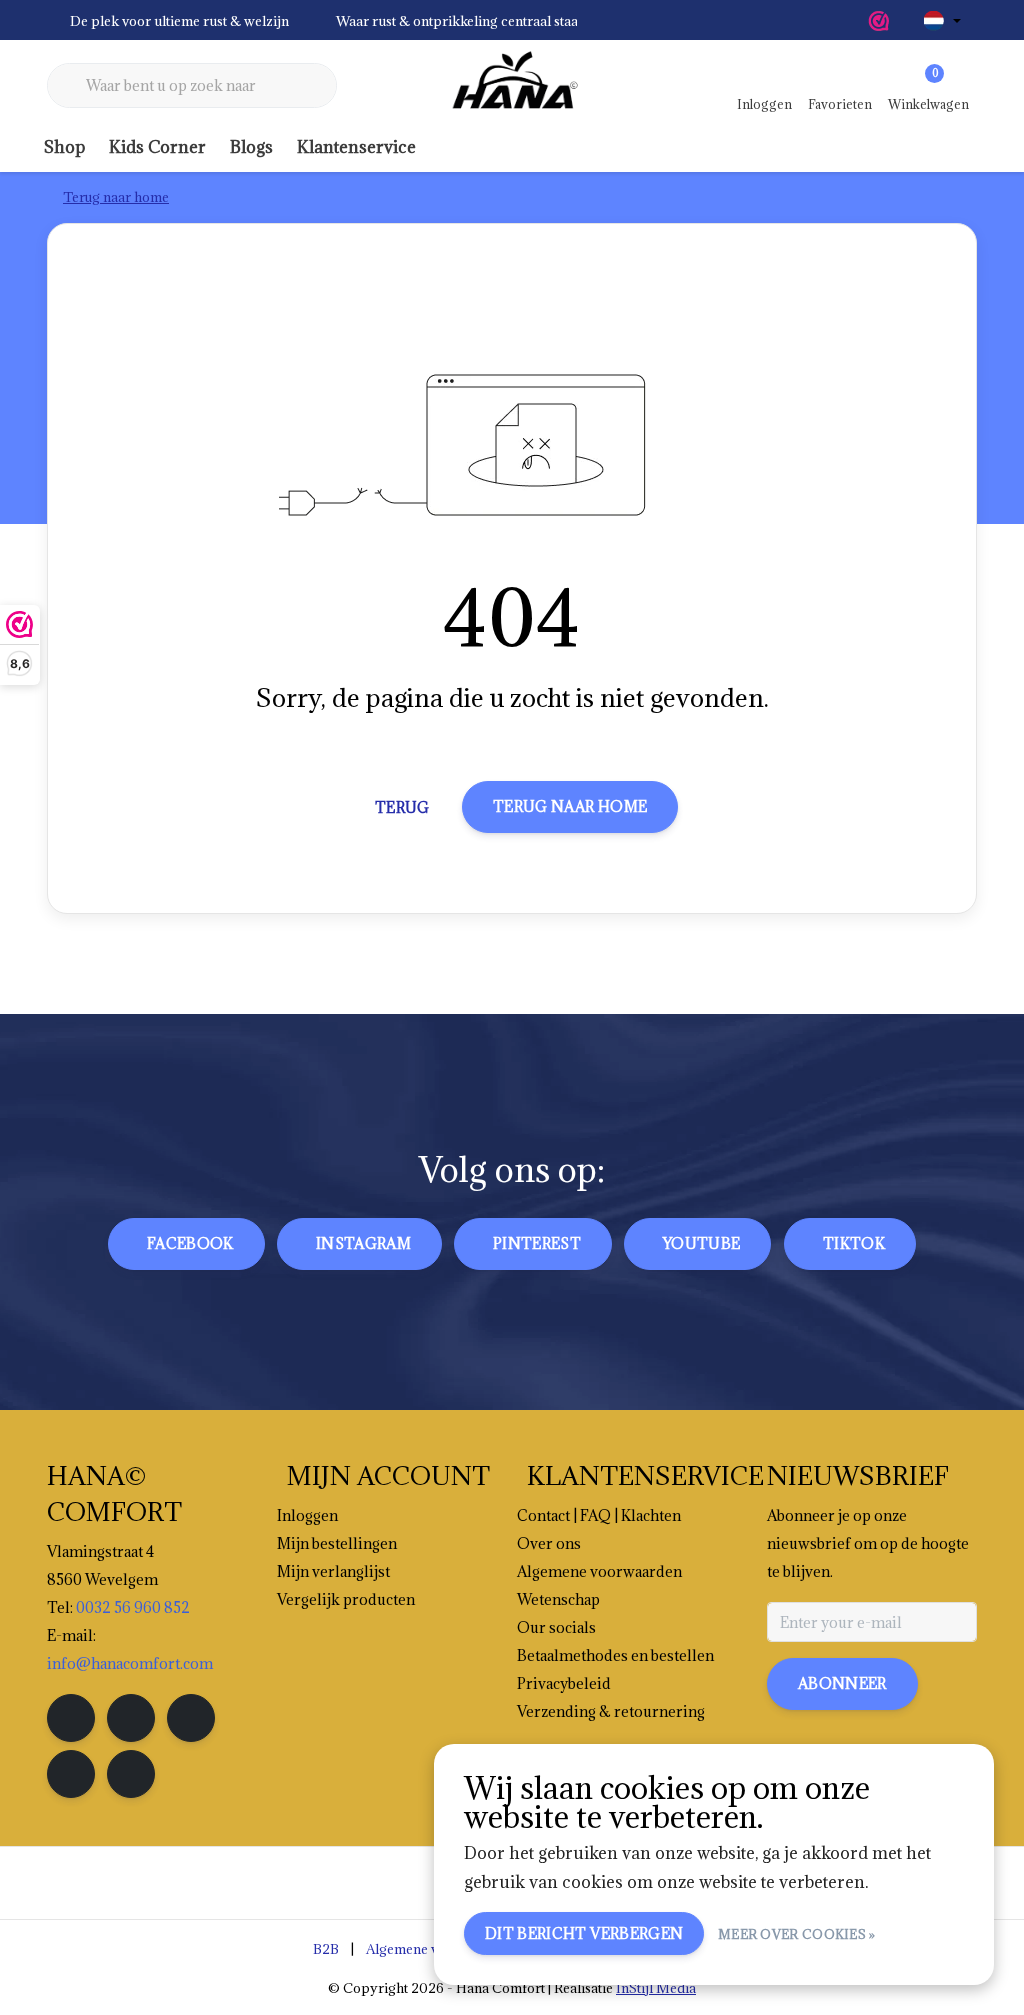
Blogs (251, 147)
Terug (402, 807)
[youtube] (71, 1774)
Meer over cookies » (797, 1934)
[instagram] (131, 1718)
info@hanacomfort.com (130, 1663)
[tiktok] (131, 1774)
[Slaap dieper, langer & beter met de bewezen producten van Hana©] (512, 86)
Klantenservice (356, 147)
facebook (190, 1243)
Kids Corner (157, 147)
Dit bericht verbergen (584, 1933)
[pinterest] (191, 1718)
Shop (64, 147)
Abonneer (842, 1683)
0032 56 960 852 (133, 1607)
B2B (326, 1949)
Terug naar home (570, 806)
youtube (701, 1243)
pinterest (537, 1243)
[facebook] (71, 1718)
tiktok (854, 1243)
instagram (363, 1243)
